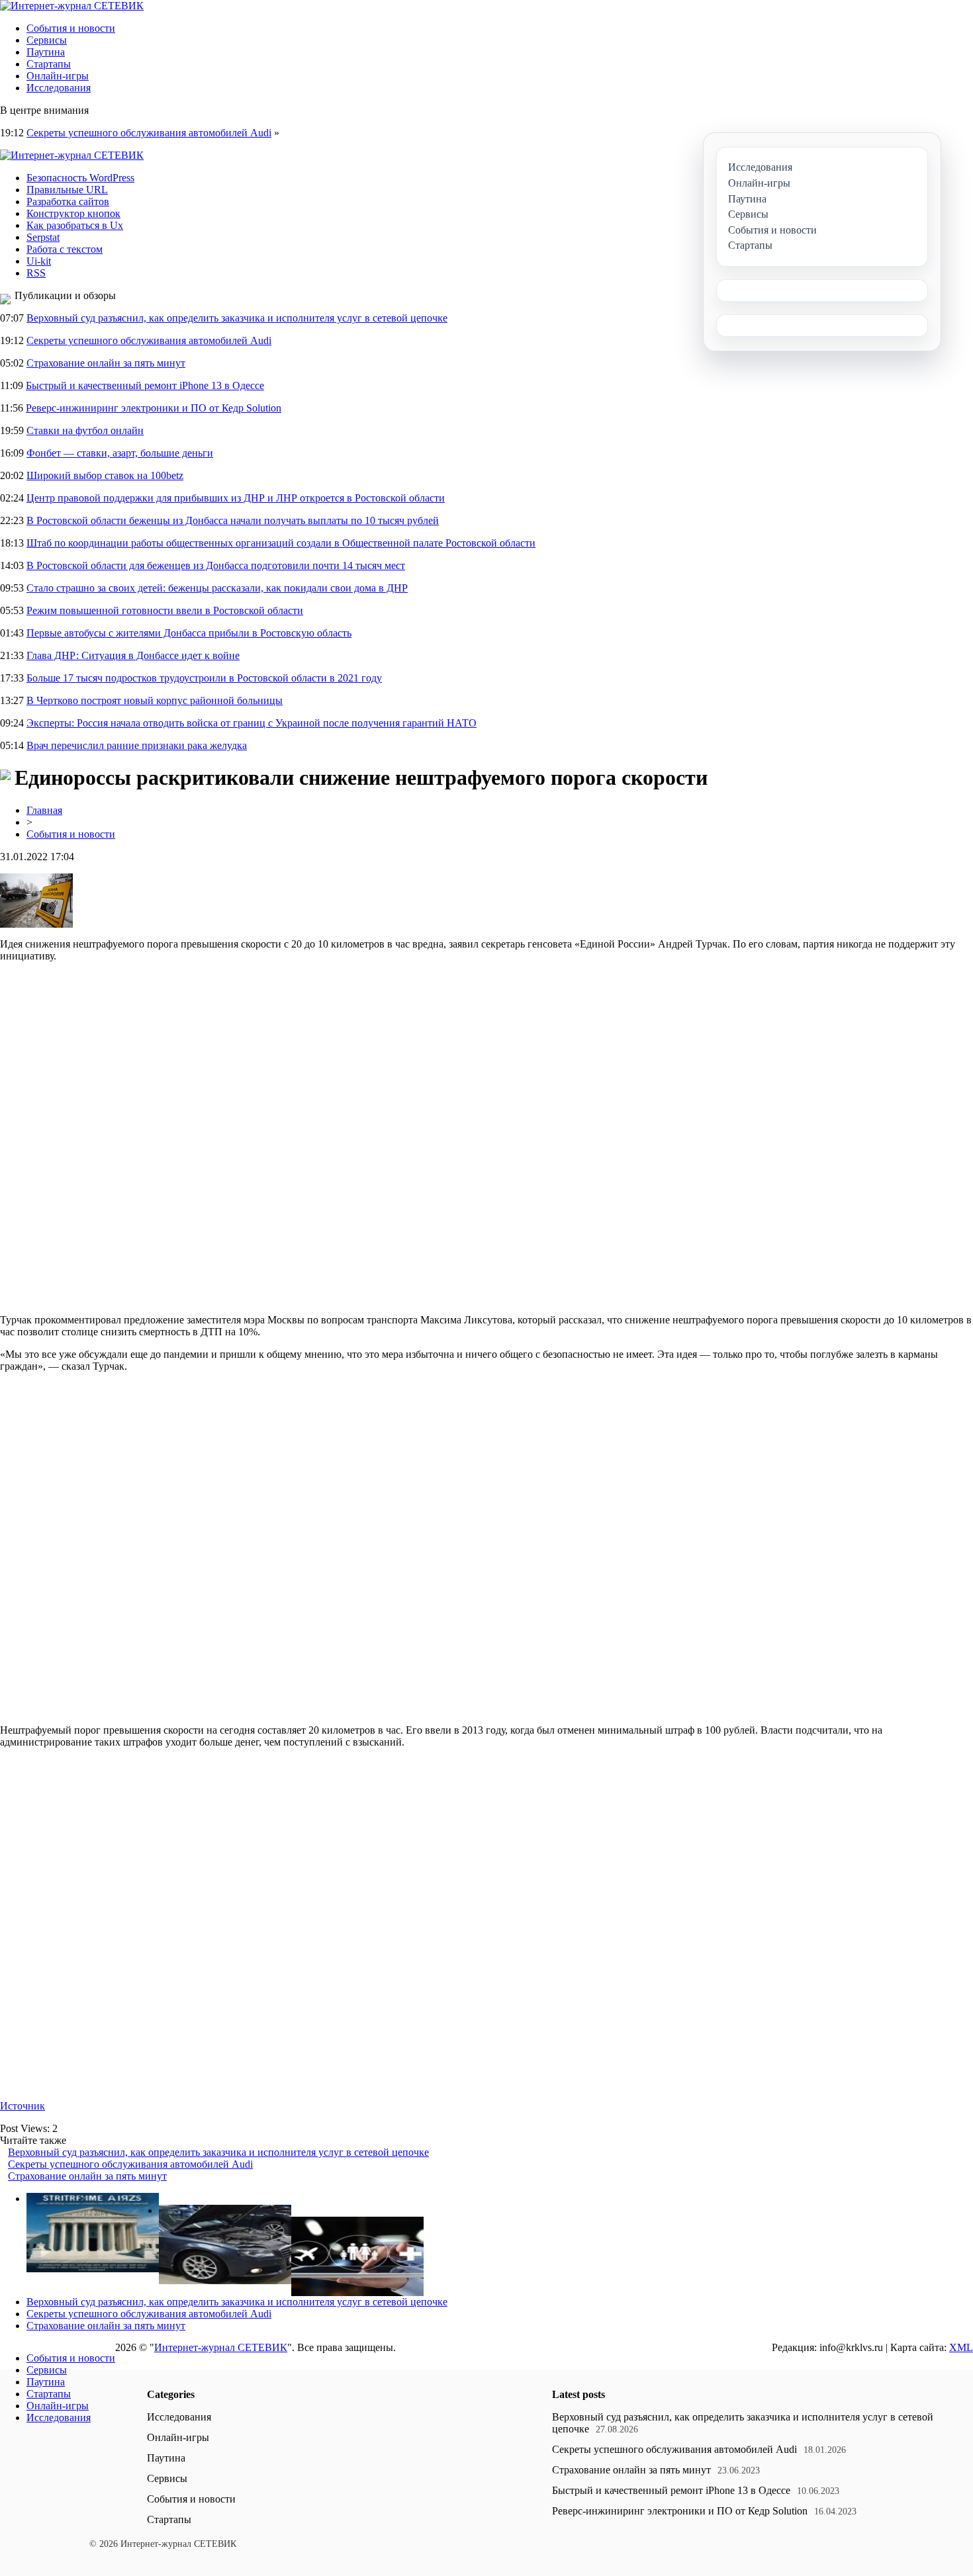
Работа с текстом (65, 249)
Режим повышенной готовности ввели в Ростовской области (165, 610)
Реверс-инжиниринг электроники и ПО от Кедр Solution (154, 408)
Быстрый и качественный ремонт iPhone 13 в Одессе (145, 385)
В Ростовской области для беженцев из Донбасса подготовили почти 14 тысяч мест (216, 565)
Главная (44, 810)
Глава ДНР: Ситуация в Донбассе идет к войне (133, 655)
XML (961, 2347)
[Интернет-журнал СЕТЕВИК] (72, 6)
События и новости (71, 28)
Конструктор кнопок (73, 213)
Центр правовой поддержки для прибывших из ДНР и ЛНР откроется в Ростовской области (236, 498)
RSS (36, 273)
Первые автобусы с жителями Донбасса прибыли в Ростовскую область (189, 633)
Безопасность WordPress (80, 178)
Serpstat (43, 237)
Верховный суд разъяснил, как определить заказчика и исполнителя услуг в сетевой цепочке (237, 318)
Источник (23, 2106)
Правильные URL (67, 190)
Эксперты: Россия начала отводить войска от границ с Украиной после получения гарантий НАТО (252, 723)
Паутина (46, 52)
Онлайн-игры (58, 76)
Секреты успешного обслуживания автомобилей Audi (149, 133)
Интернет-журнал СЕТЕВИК (221, 2347)
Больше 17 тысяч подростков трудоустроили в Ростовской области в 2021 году (204, 678)
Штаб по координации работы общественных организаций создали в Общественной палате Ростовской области (281, 543)
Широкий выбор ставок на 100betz (105, 475)
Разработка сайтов (68, 201)
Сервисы (47, 40)
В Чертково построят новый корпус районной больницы (155, 700)
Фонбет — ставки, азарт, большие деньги (120, 453)
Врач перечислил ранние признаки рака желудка (137, 745)
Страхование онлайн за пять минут (106, 363)
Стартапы (49, 64)
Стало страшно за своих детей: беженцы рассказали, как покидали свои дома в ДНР (217, 588)
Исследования (59, 88)
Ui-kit (39, 261)
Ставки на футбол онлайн (85, 430)
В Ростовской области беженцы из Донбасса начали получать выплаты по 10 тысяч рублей (233, 520)
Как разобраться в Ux (75, 225)
